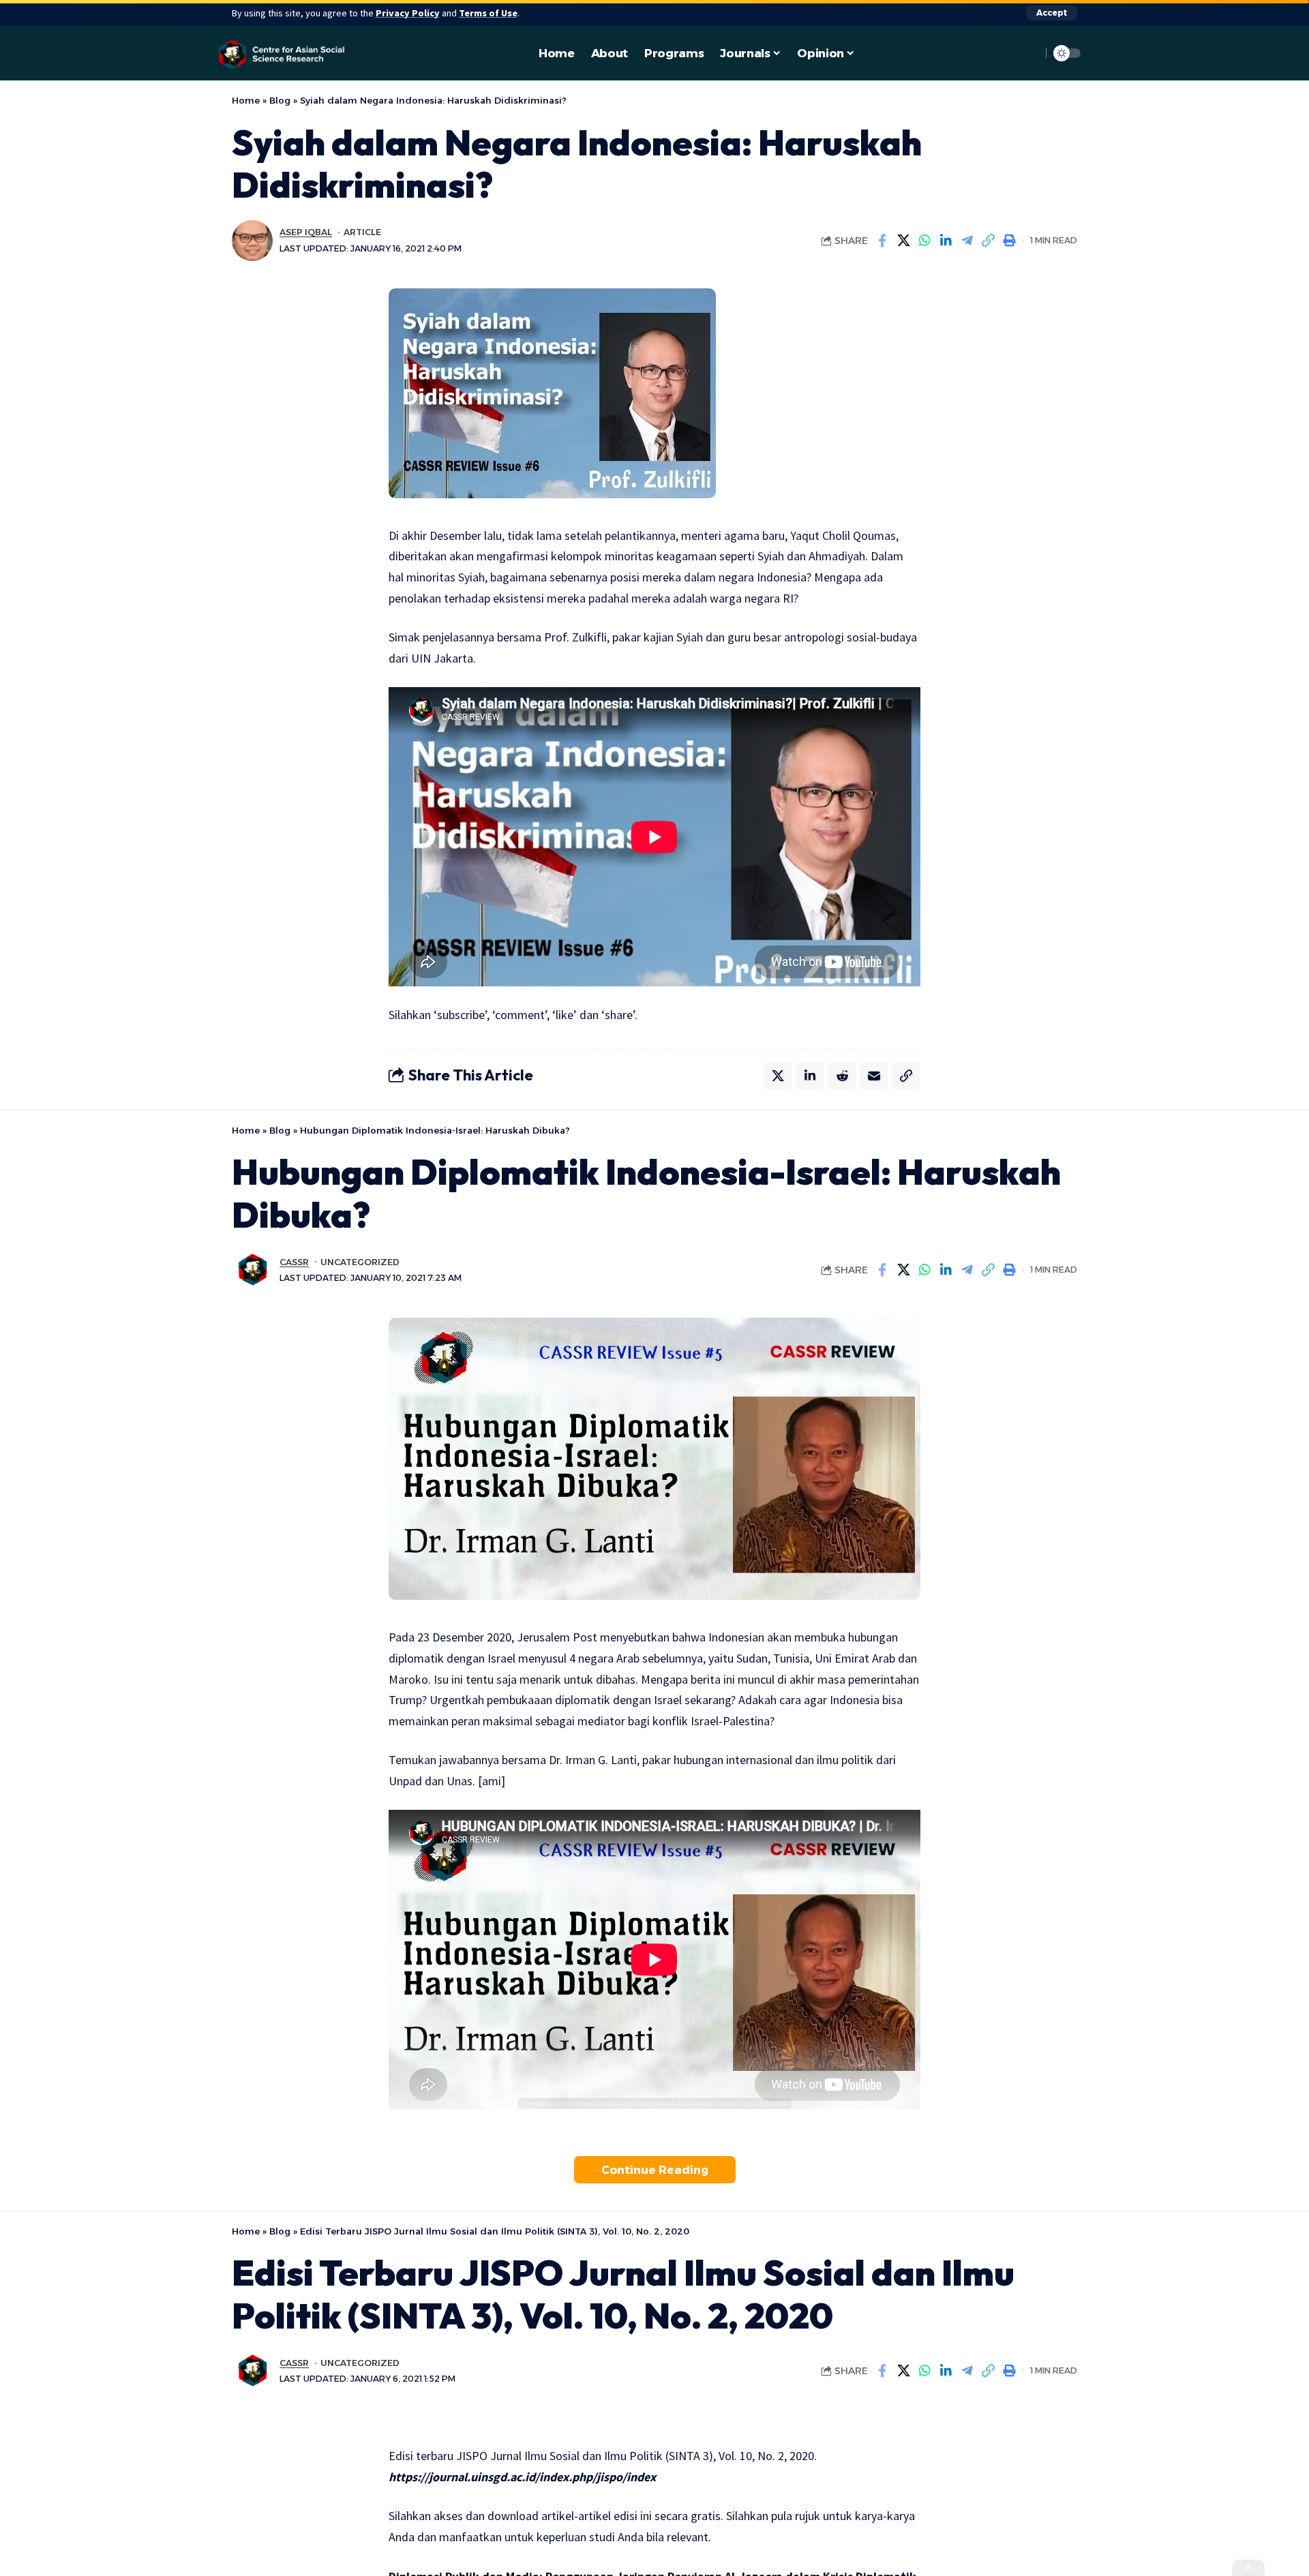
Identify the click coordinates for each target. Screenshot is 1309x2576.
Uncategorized (360, 1262)
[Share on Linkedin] (946, 241)
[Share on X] (903, 241)
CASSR (294, 1262)
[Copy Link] (988, 241)
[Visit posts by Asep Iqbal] (252, 241)
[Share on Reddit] (842, 1076)
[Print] (1009, 241)
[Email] (874, 1076)
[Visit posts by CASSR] (252, 1270)
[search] (1027, 53)
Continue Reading (655, 2170)
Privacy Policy (408, 13)
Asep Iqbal (306, 232)
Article (362, 232)
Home (246, 100)
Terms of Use (488, 13)
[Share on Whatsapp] (924, 241)
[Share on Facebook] (882, 241)
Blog (280, 100)
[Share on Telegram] (967, 241)
